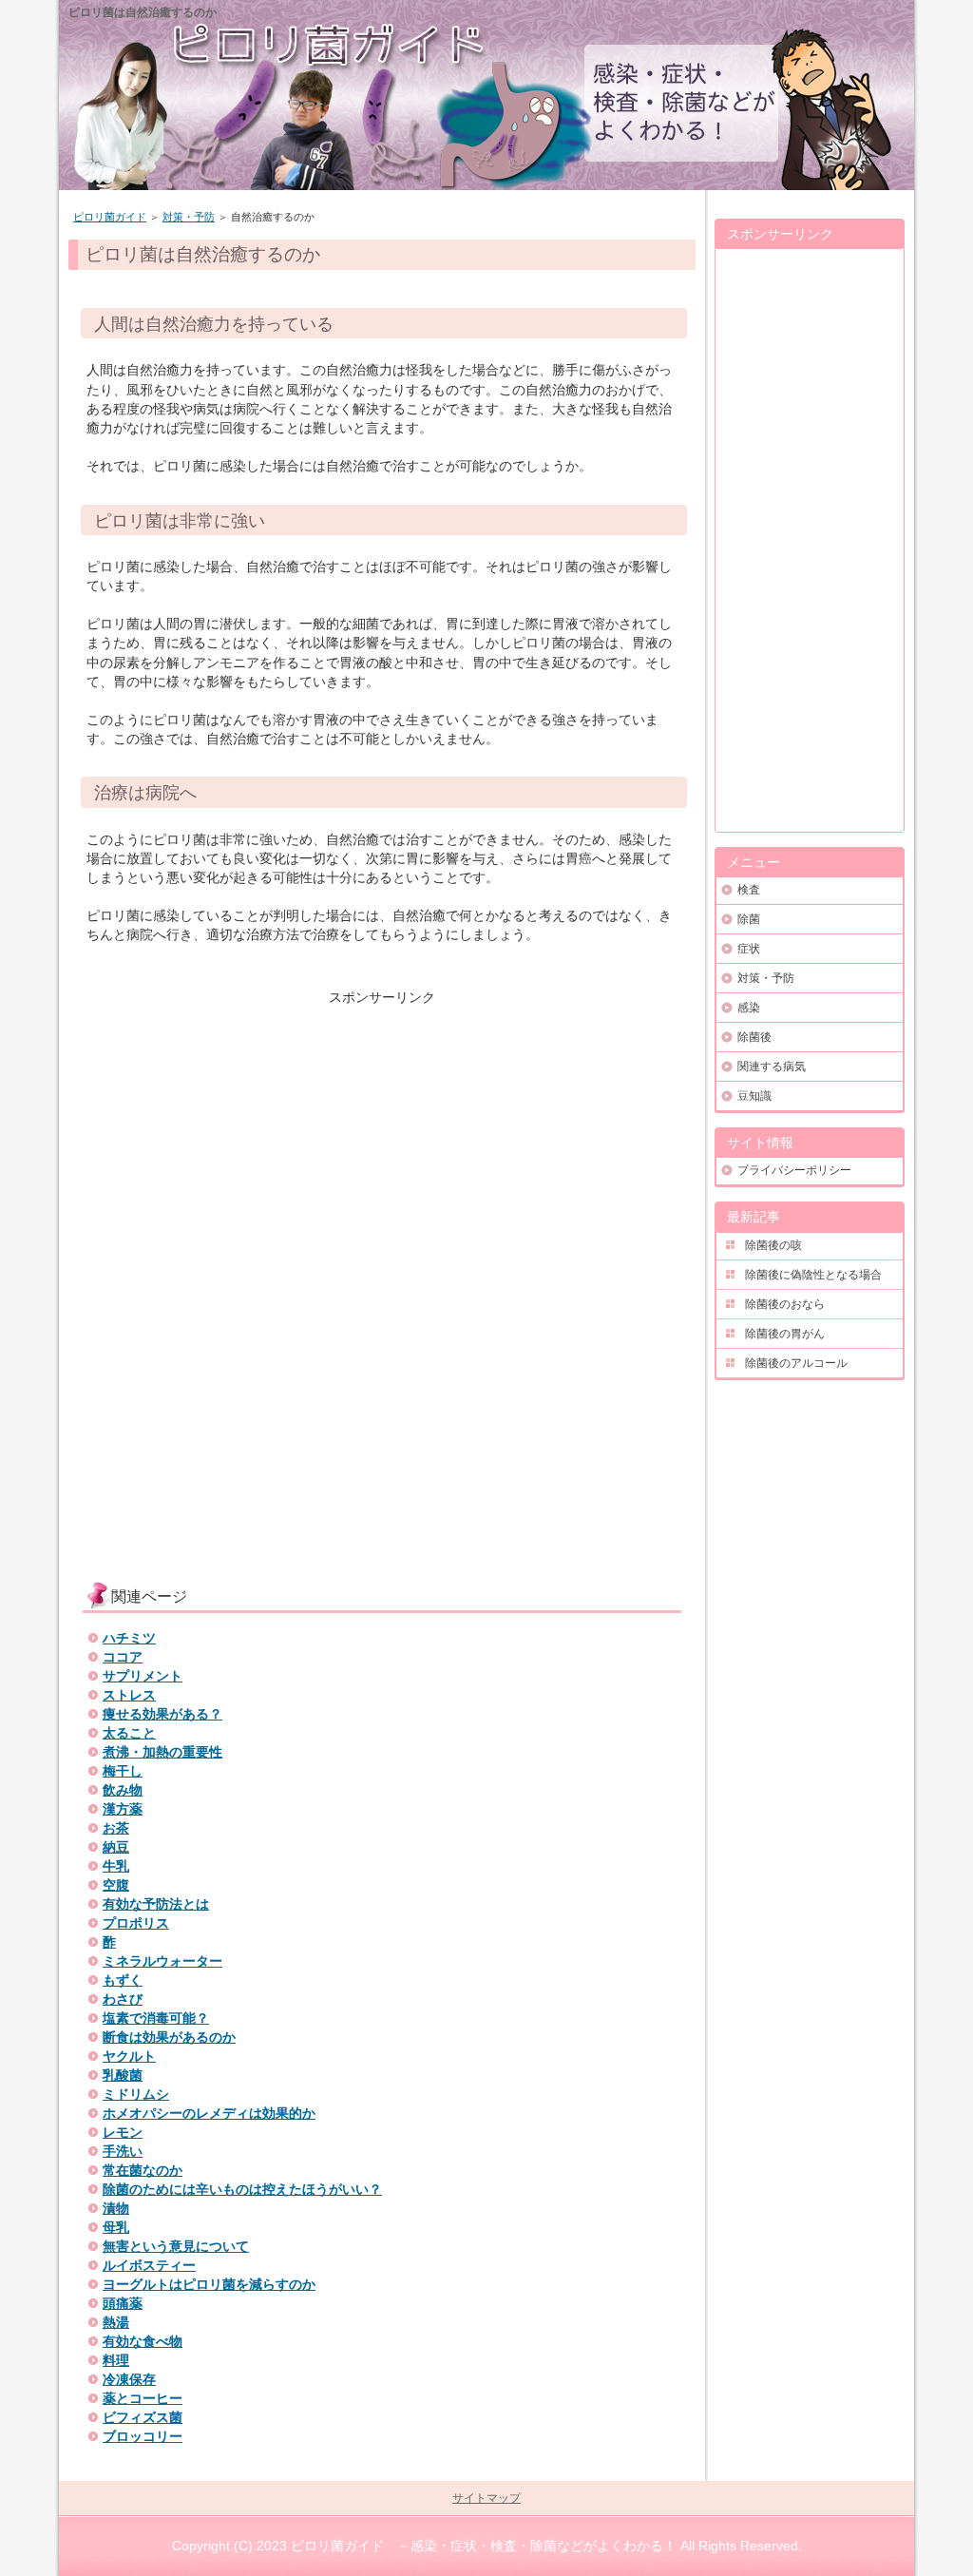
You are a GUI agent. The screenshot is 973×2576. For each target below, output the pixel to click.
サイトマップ (486, 2498)
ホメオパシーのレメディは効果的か (209, 2113)
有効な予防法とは (156, 1904)
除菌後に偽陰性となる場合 (813, 1275)
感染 (749, 1008)
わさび (123, 1999)
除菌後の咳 (773, 1245)
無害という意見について (176, 2246)
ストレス (129, 1695)
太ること (129, 1733)
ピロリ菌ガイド (110, 217)
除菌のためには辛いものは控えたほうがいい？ (242, 2189)
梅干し (123, 1771)
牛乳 (116, 1866)
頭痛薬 (123, 2303)
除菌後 (754, 1037)
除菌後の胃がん (785, 1334)
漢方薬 (123, 1809)
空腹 (116, 1885)
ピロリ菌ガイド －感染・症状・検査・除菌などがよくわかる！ (484, 2546)
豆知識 (754, 1096)
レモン (123, 2132)
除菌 (749, 919)
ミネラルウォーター (162, 1961)
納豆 (116, 1847)
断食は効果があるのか (169, 2037)
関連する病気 (772, 1067)
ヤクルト (129, 2056)
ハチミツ (129, 1638)
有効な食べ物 (143, 2341)
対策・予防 (189, 217)
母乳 (116, 2227)
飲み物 (123, 1790)
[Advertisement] (382, 1140)
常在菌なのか (143, 2170)
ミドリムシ (136, 2094)
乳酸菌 (123, 2075)
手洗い (123, 2151)
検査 (749, 890)
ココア (123, 1657)
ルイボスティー (149, 2265)
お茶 (116, 1828)
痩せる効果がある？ (162, 1714)
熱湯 (116, 2322)
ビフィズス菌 (143, 2417)
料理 (116, 2360)
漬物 (116, 2208)
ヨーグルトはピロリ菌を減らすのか (209, 2284)
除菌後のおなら (785, 1304)
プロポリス (136, 1923)
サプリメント (143, 1676)
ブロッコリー (143, 2436)
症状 (749, 949)
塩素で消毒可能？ (156, 2018)
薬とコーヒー (143, 2398)
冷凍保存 (129, 2379)
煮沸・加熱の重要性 (162, 1752)
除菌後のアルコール (796, 1363)
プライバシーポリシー (794, 1170)
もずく (123, 1980)
